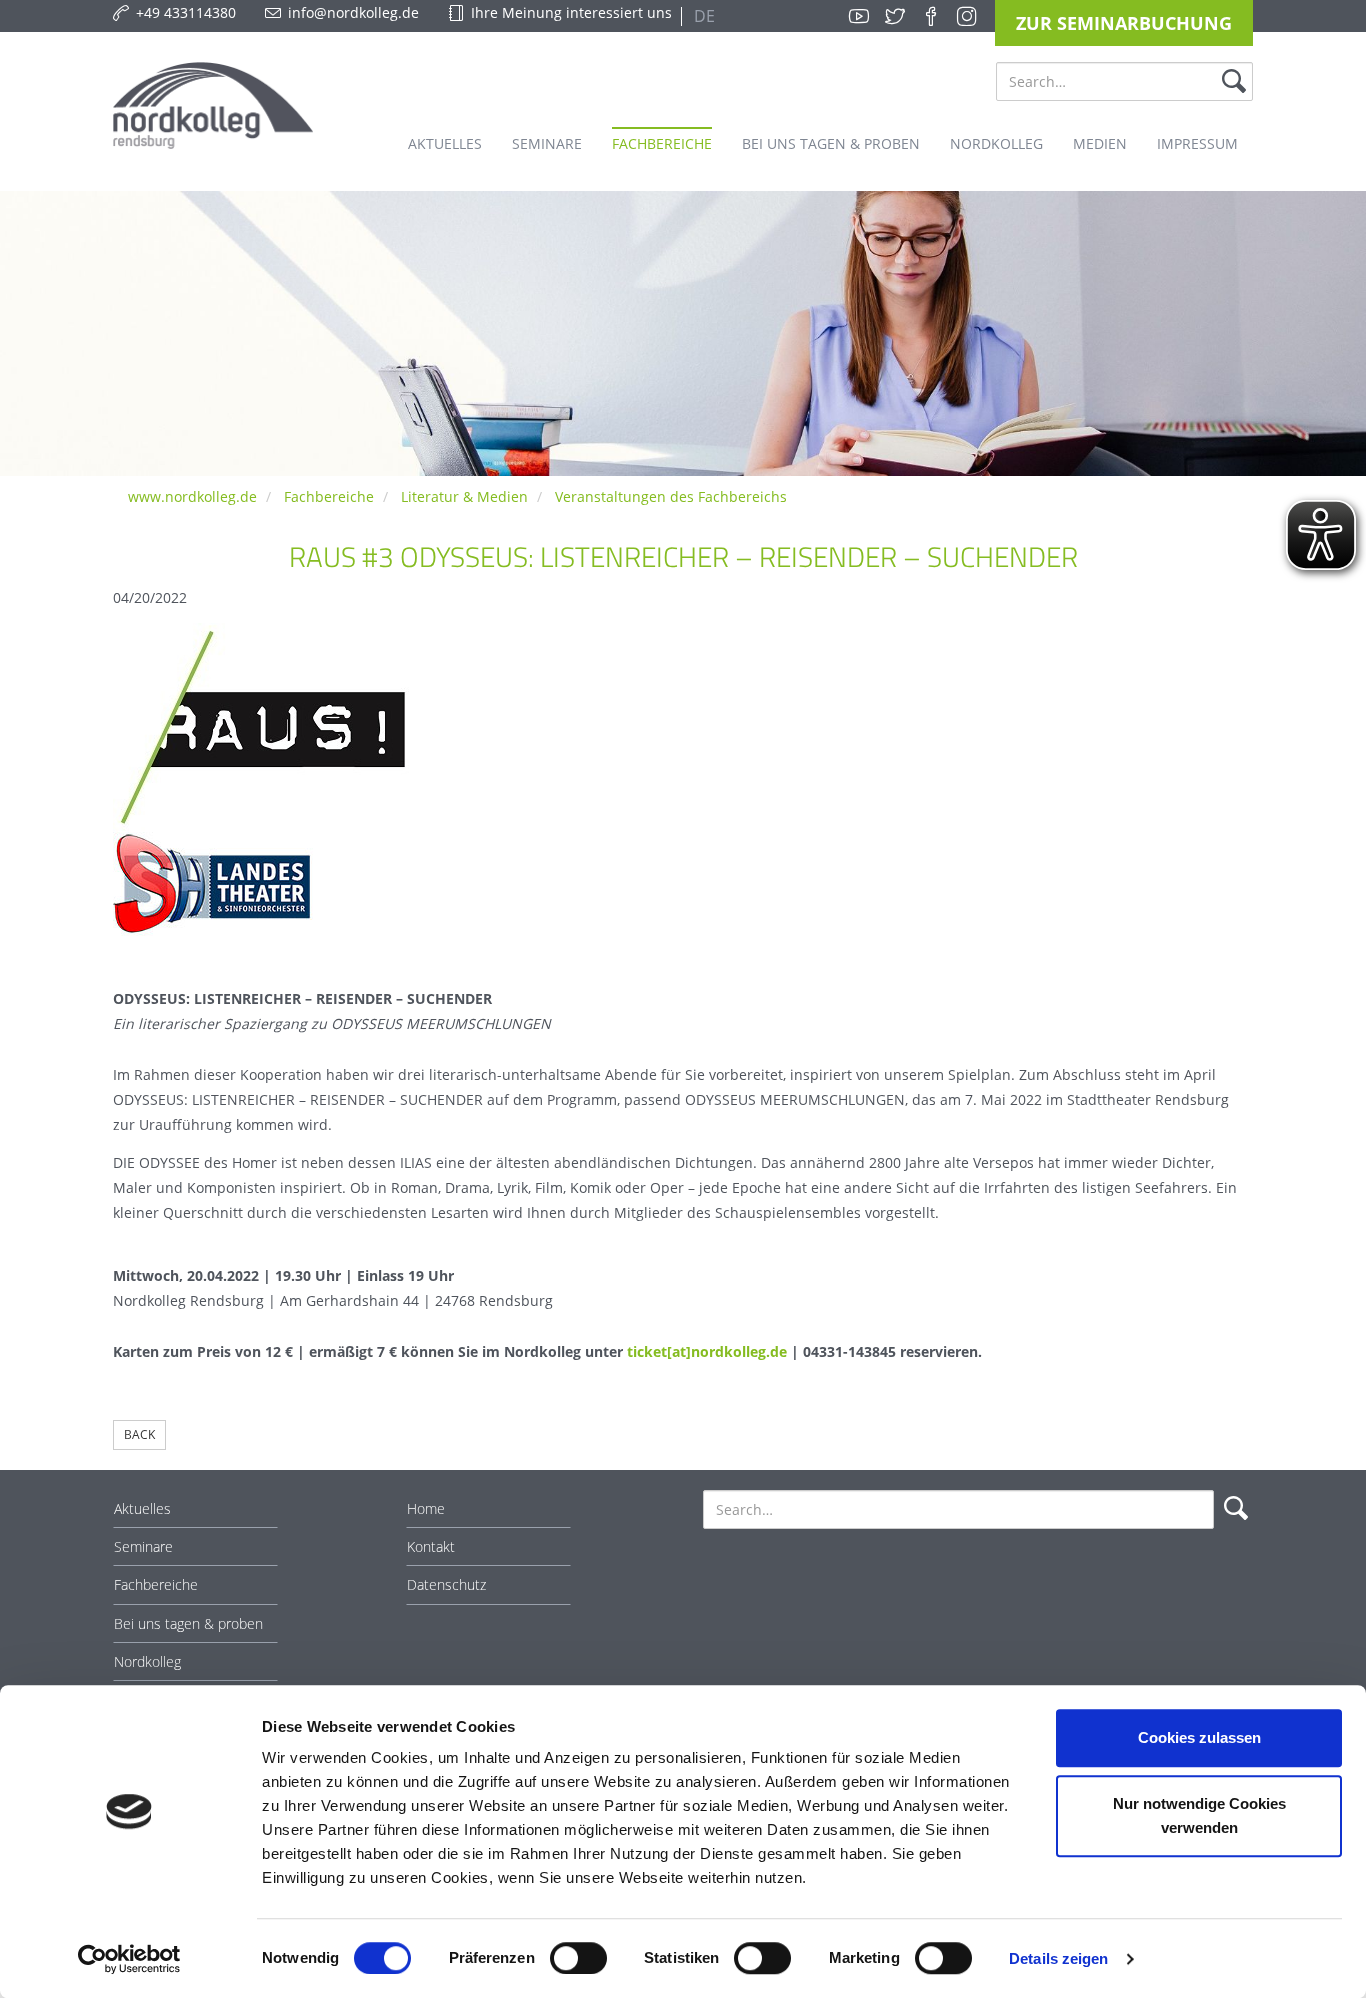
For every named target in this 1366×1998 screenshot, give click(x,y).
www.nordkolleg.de (192, 496)
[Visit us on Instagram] (967, 16)
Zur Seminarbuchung (1124, 23)
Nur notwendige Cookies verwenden (1199, 1815)
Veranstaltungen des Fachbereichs (671, 496)
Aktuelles (142, 1508)
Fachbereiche (329, 496)
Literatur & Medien (464, 496)
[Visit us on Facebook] (931, 16)
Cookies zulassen (1199, 1737)
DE (702, 16)
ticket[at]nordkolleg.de (707, 1351)
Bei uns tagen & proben (188, 1623)
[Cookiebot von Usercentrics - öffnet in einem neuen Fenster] (129, 1959)
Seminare (143, 1546)
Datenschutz (446, 1584)
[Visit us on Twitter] (895, 16)
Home (426, 1508)
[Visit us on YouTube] (859, 16)
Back (139, 1434)
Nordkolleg (147, 1661)
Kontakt (431, 1546)
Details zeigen (1058, 1958)
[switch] (578, 1958)
